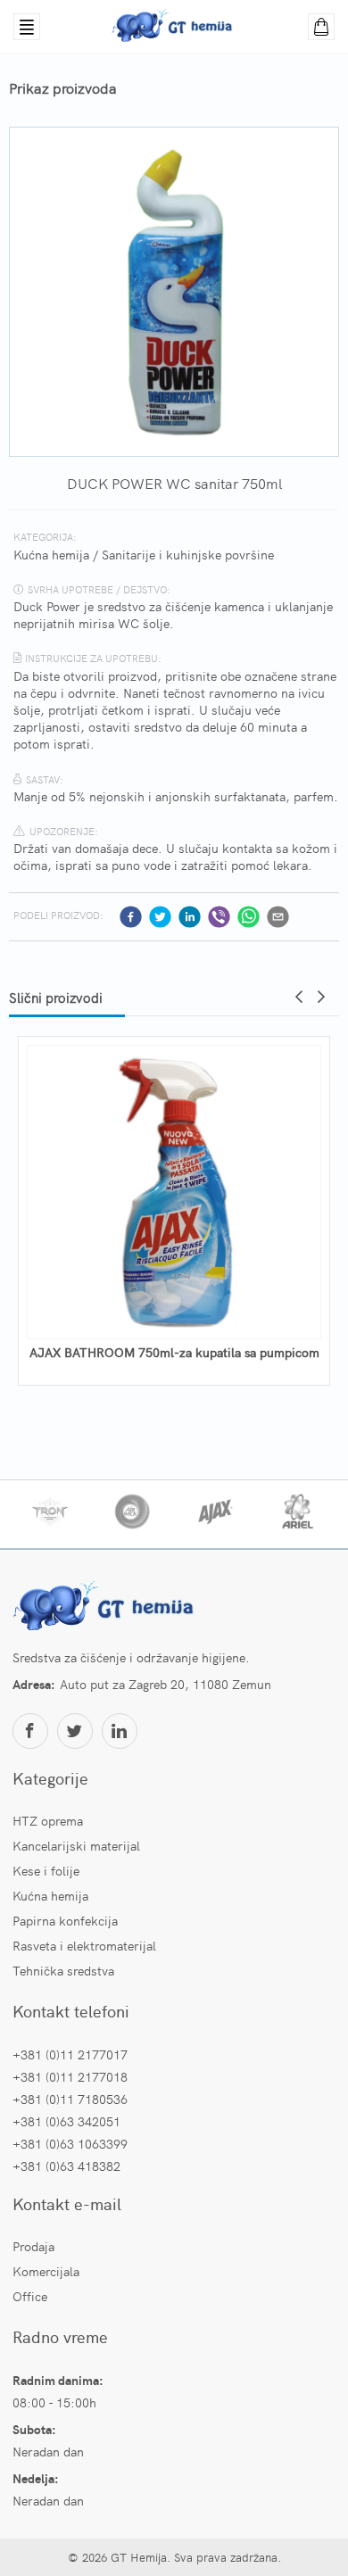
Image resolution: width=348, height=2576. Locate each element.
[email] (278, 917)
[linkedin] (190, 917)
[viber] (219, 917)
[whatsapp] (249, 917)
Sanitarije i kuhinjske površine (188, 554)
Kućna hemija (51, 554)
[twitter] (160, 917)
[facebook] (131, 917)
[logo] (106, 1608)
